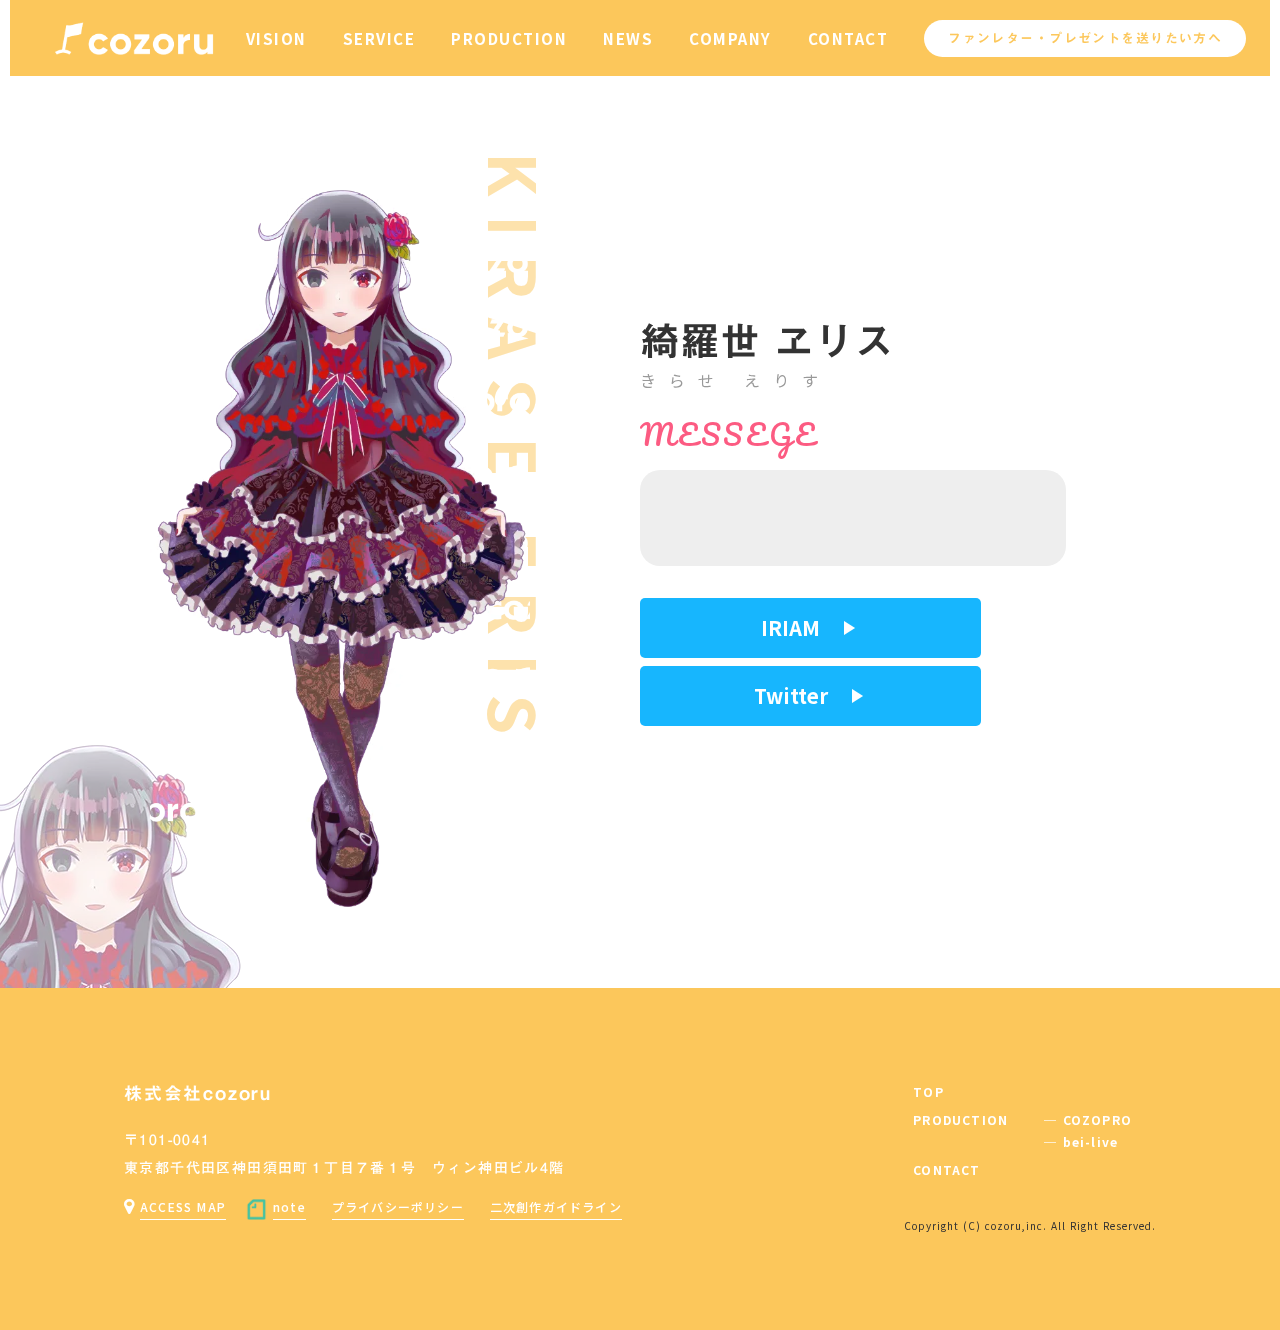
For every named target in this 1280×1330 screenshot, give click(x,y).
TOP (928, 1092)
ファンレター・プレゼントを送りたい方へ (1085, 38)
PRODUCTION (509, 38)
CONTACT (848, 38)
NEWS (628, 38)
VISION (276, 38)
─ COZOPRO (1088, 1120)
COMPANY (730, 38)
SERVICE (379, 38)
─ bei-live (1081, 1142)
